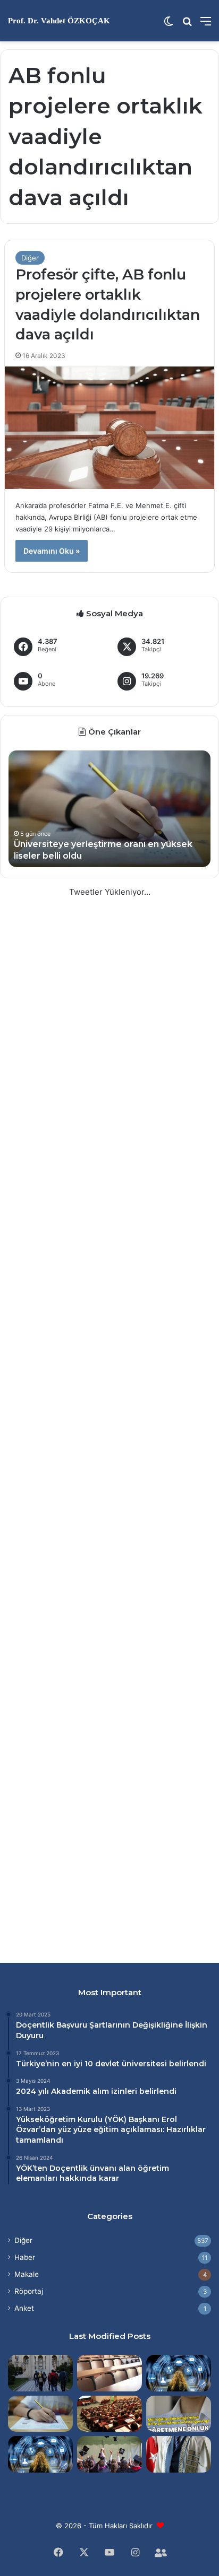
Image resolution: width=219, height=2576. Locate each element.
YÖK (116, 2119)
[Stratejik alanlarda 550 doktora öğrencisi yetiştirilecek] (179, 2373)
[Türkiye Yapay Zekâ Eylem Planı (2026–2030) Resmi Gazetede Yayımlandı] (40, 2454)
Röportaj (29, 2291)
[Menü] (206, 25)
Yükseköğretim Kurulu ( (62, 2119)
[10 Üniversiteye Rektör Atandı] (179, 2454)
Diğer (30, 258)
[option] (109, 809)
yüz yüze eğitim (88, 2129)
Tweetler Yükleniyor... (110, 892)
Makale (27, 2274)
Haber (25, 2257)
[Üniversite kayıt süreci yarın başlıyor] (40, 2373)
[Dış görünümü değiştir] (169, 25)
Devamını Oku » (52, 551)
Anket (24, 2308)
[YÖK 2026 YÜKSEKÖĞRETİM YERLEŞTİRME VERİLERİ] (109, 2454)
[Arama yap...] (187, 25)
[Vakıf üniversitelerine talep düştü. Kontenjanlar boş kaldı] (109, 2414)
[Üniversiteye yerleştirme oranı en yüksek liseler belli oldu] (40, 2414)
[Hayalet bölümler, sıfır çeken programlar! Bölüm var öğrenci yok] (109, 2373)
